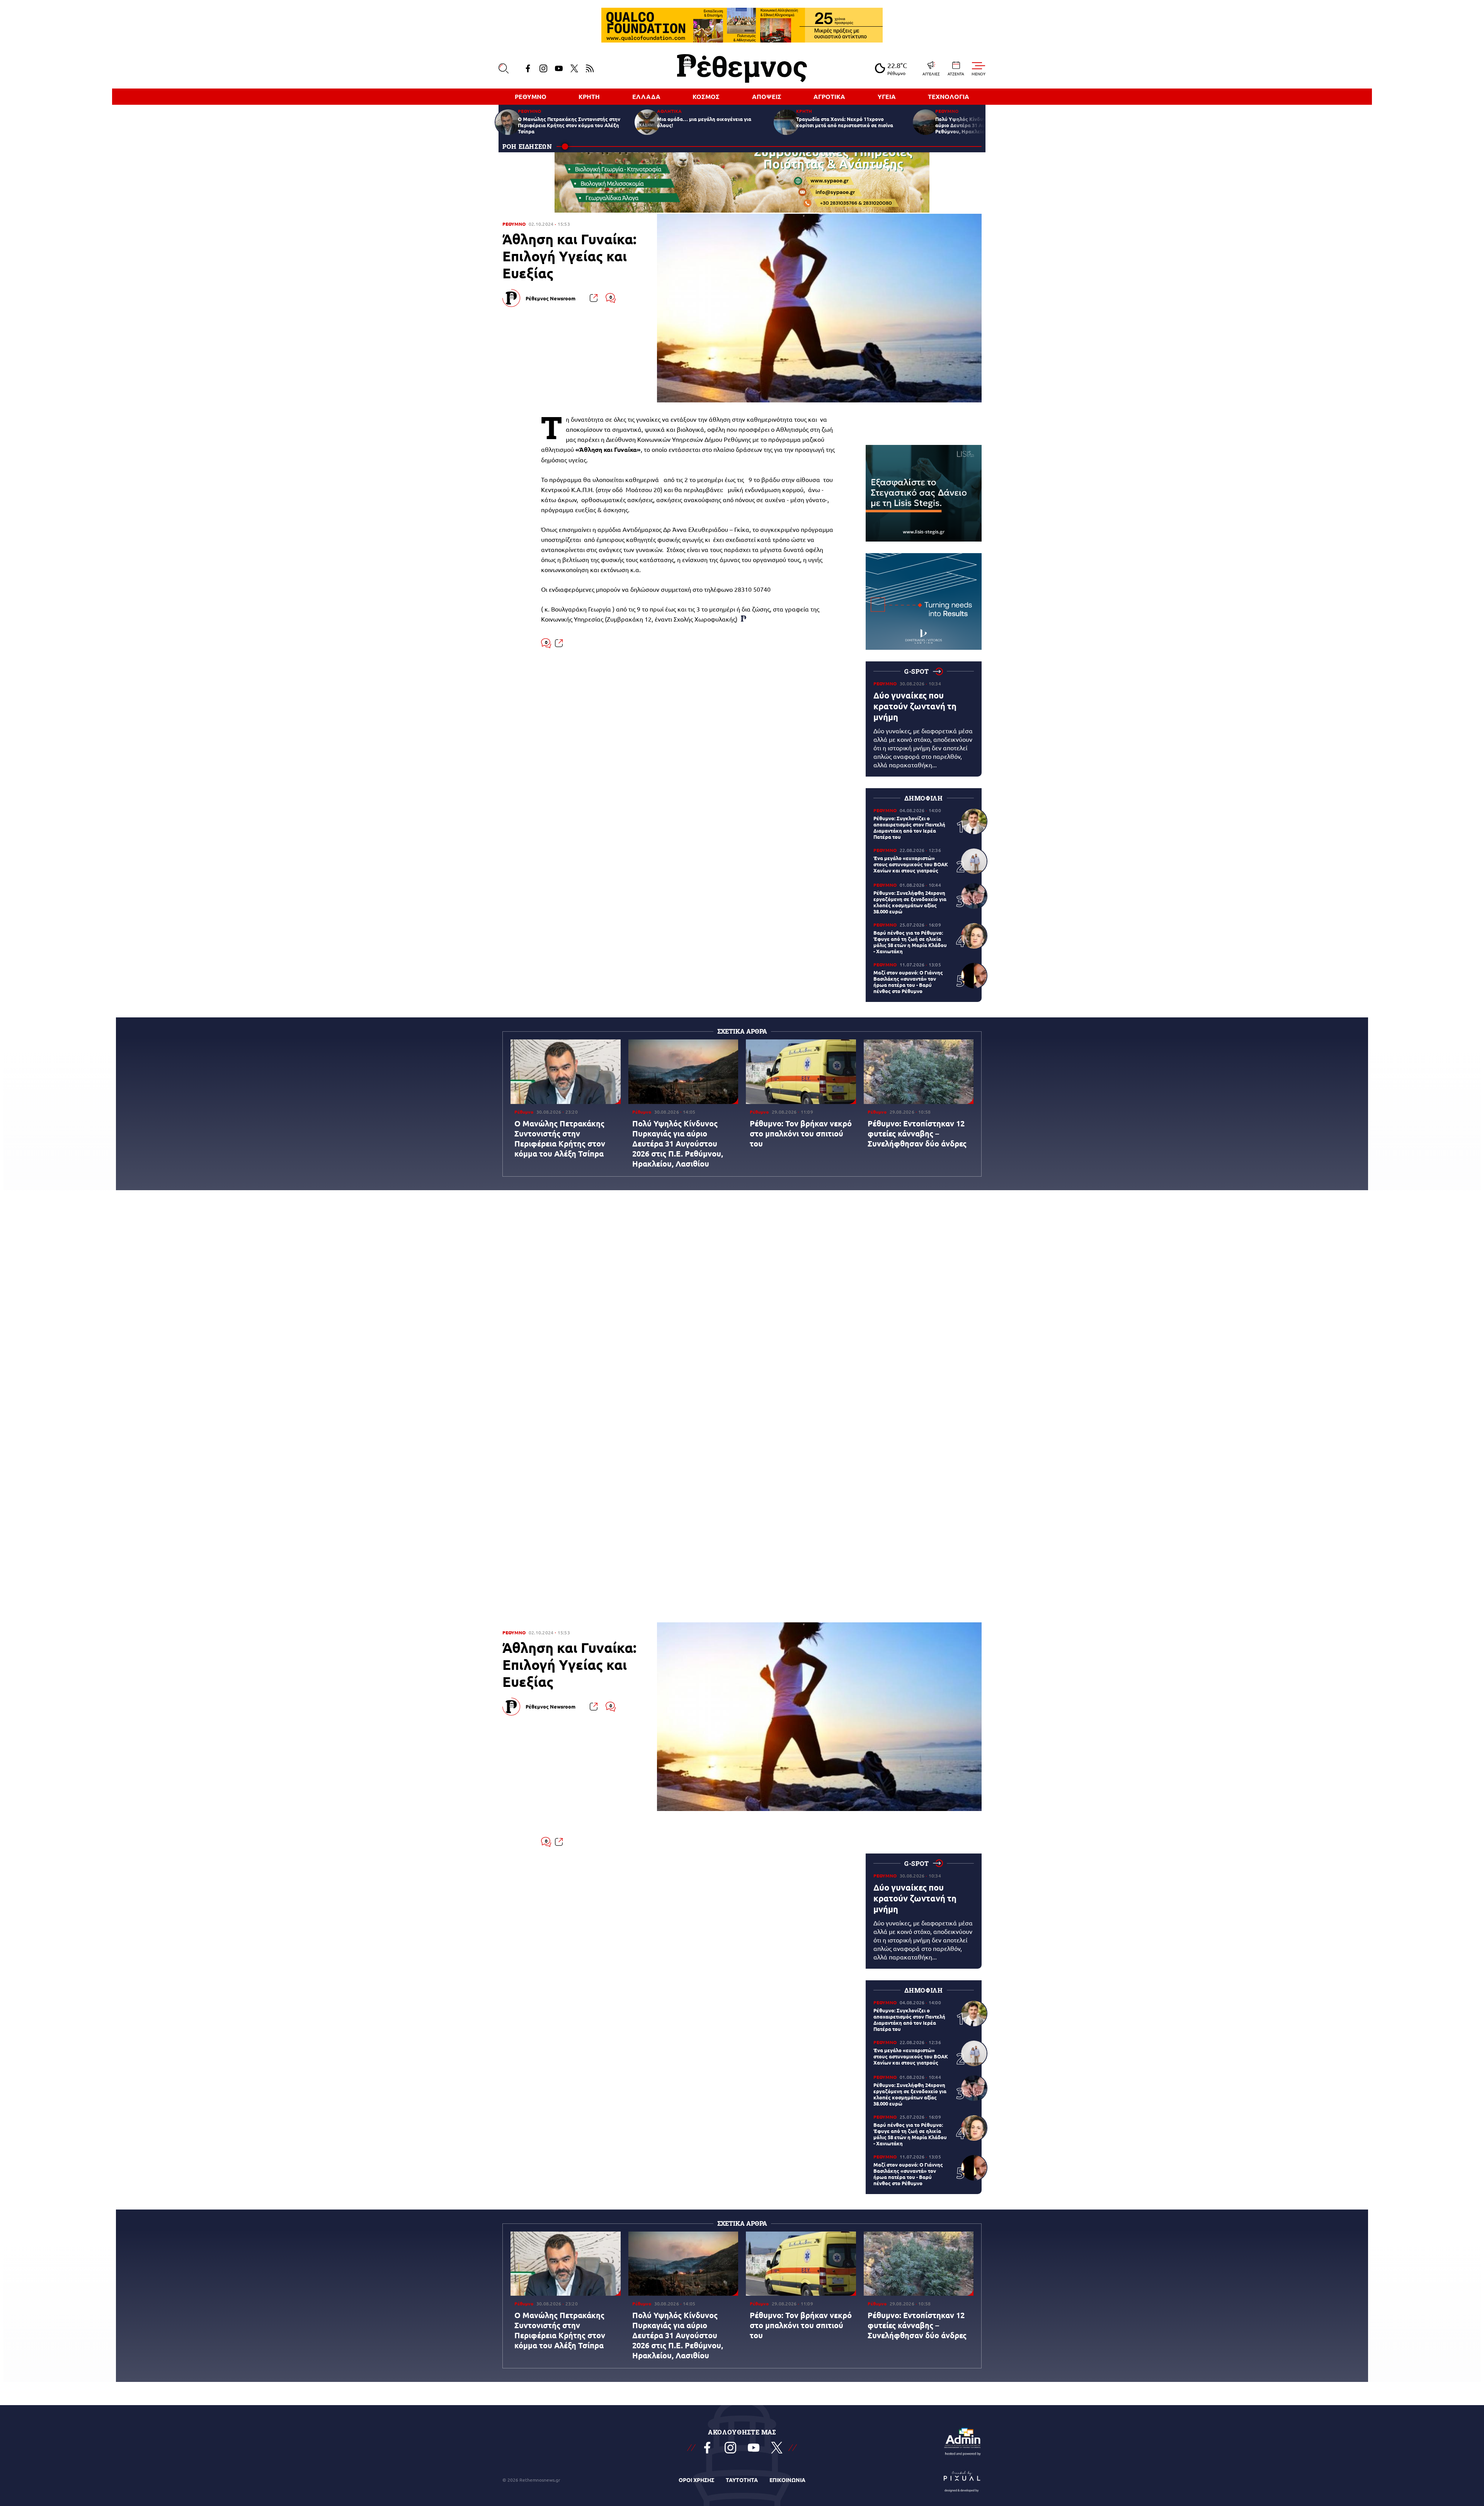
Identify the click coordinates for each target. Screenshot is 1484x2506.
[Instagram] (543, 68)
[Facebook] (528, 68)
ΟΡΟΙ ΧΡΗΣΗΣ (696, 2480)
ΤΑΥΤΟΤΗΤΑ (742, 2480)
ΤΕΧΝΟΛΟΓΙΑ (949, 96)
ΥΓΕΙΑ (887, 96)
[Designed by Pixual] (962, 2480)
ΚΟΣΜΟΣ (706, 96)
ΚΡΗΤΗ (589, 96)
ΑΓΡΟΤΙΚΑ (829, 96)
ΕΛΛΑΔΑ (646, 96)
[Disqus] (742, 1094)
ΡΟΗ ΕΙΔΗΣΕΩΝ (527, 146)
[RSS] (590, 68)
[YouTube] (559, 68)
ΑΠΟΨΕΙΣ (767, 96)
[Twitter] (574, 68)
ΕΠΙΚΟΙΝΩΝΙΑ (787, 2480)
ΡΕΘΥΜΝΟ (531, 96)
